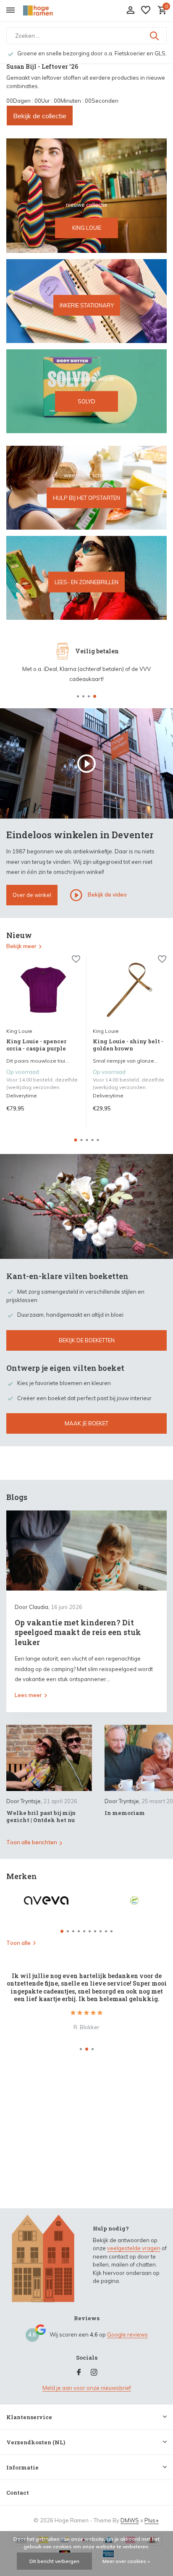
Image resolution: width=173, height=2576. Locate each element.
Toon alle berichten (32, 1842)
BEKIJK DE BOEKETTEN (87, 1340)
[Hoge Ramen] (45, 10)
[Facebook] (79, 2373)
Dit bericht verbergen (54, 2561)
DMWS (130, 2520)
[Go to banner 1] (86, 196)
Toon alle (18, 1943)
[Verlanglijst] (146, 10)
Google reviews (127, 2334)
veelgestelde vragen (134, 2248)
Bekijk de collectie (40, 116)
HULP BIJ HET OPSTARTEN (86, 498)
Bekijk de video (107, 894)
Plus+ (152, 2520)
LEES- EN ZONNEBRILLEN (86, 582)
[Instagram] (94, 2373)
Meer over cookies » (126, 2561)
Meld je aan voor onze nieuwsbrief (87, 2388)
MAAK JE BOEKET (86, 1423)
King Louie (19, 1031)
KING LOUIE (87, 228)
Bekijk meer (21, 946)
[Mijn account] (130, 10)
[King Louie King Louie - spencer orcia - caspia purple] (43, 990)
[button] (78, 696)
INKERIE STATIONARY (87, 305)
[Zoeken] (155, 36)
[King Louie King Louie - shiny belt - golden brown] (130, 990)
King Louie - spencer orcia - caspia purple (36, 1045)
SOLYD (86, 401)
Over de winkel (32, 895)
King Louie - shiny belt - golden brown (128, 1045)
